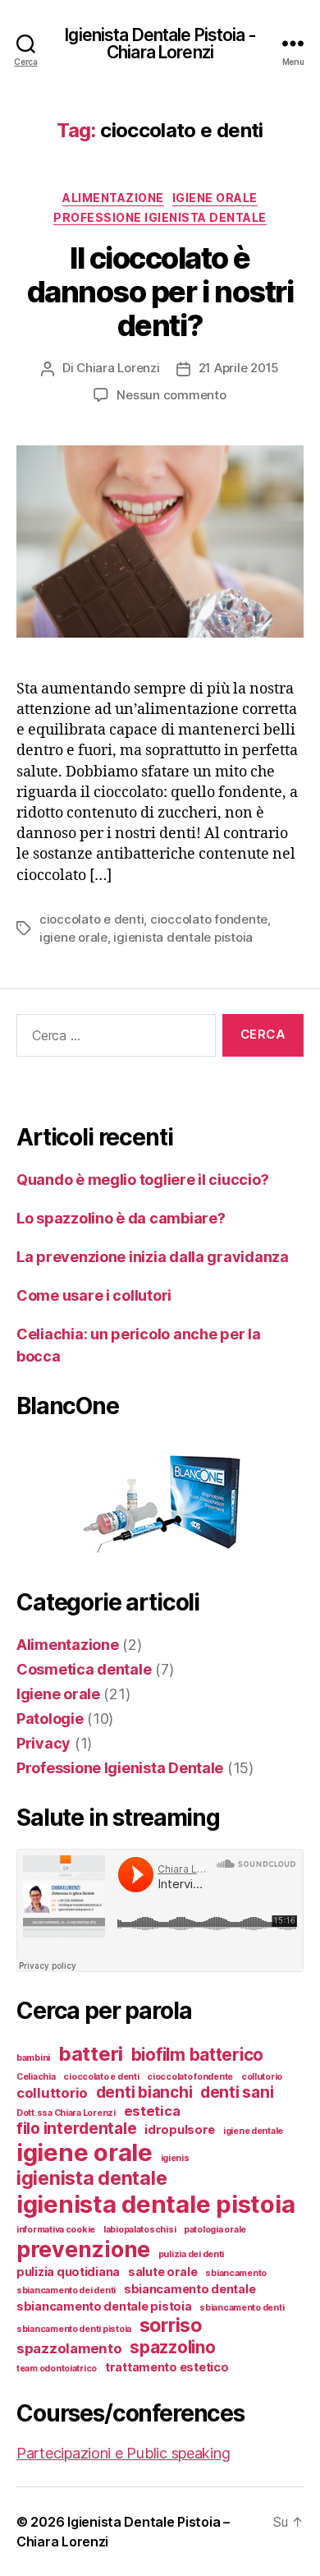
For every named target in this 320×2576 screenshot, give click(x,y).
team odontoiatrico (57, 2369)
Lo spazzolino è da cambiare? (121, 1218)
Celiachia (36, 2077)
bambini (33, 2058)
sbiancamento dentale (190, 2289)
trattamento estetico (167, 2367)
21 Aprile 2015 (239, 368)
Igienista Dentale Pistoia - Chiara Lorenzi (160, 44)
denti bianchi (144, 2092)
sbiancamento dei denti (66, 2290)
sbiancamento (236, 2273)
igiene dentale (253, 2131)
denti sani (237, 2092)
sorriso (171, 2325)
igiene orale (73, 937)
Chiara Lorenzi (118, 368)
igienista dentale (91, 2178)
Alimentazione (113, 198)
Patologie (50, 1719)
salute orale (163, 2272)
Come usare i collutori (94, 1295)
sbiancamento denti (242, 2308)
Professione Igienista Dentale (160, 217)
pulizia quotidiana (68, 2272)
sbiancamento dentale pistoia (104, 2306)
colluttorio (52, 2093)
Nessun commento (171, 395)
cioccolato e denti (91, 919)
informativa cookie (56, 2230)
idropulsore (180, 2129)
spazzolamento (69, 2348)
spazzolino (172, 2347)
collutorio (262, 2077)
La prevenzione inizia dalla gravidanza (153, 1257)
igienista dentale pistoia (183, 937)
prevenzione (83, 2249)
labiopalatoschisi (139, 2230)
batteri (91, 2054)
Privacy (43, 1743)
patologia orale (215, 2230)
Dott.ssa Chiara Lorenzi (66, 2113)
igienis (175, 2158)
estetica (152, 2111)
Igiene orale (215, 198)
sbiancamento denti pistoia (74, 2329)
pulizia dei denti (191, 2254)
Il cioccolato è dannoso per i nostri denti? (160, 292)
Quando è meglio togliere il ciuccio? (142, 1180)
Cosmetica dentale (84, 1669)
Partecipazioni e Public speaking (123, 2453)
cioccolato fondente (209, 919)
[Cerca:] (113, 1039)
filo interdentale (76, 2129)
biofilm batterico (197, 2055)
